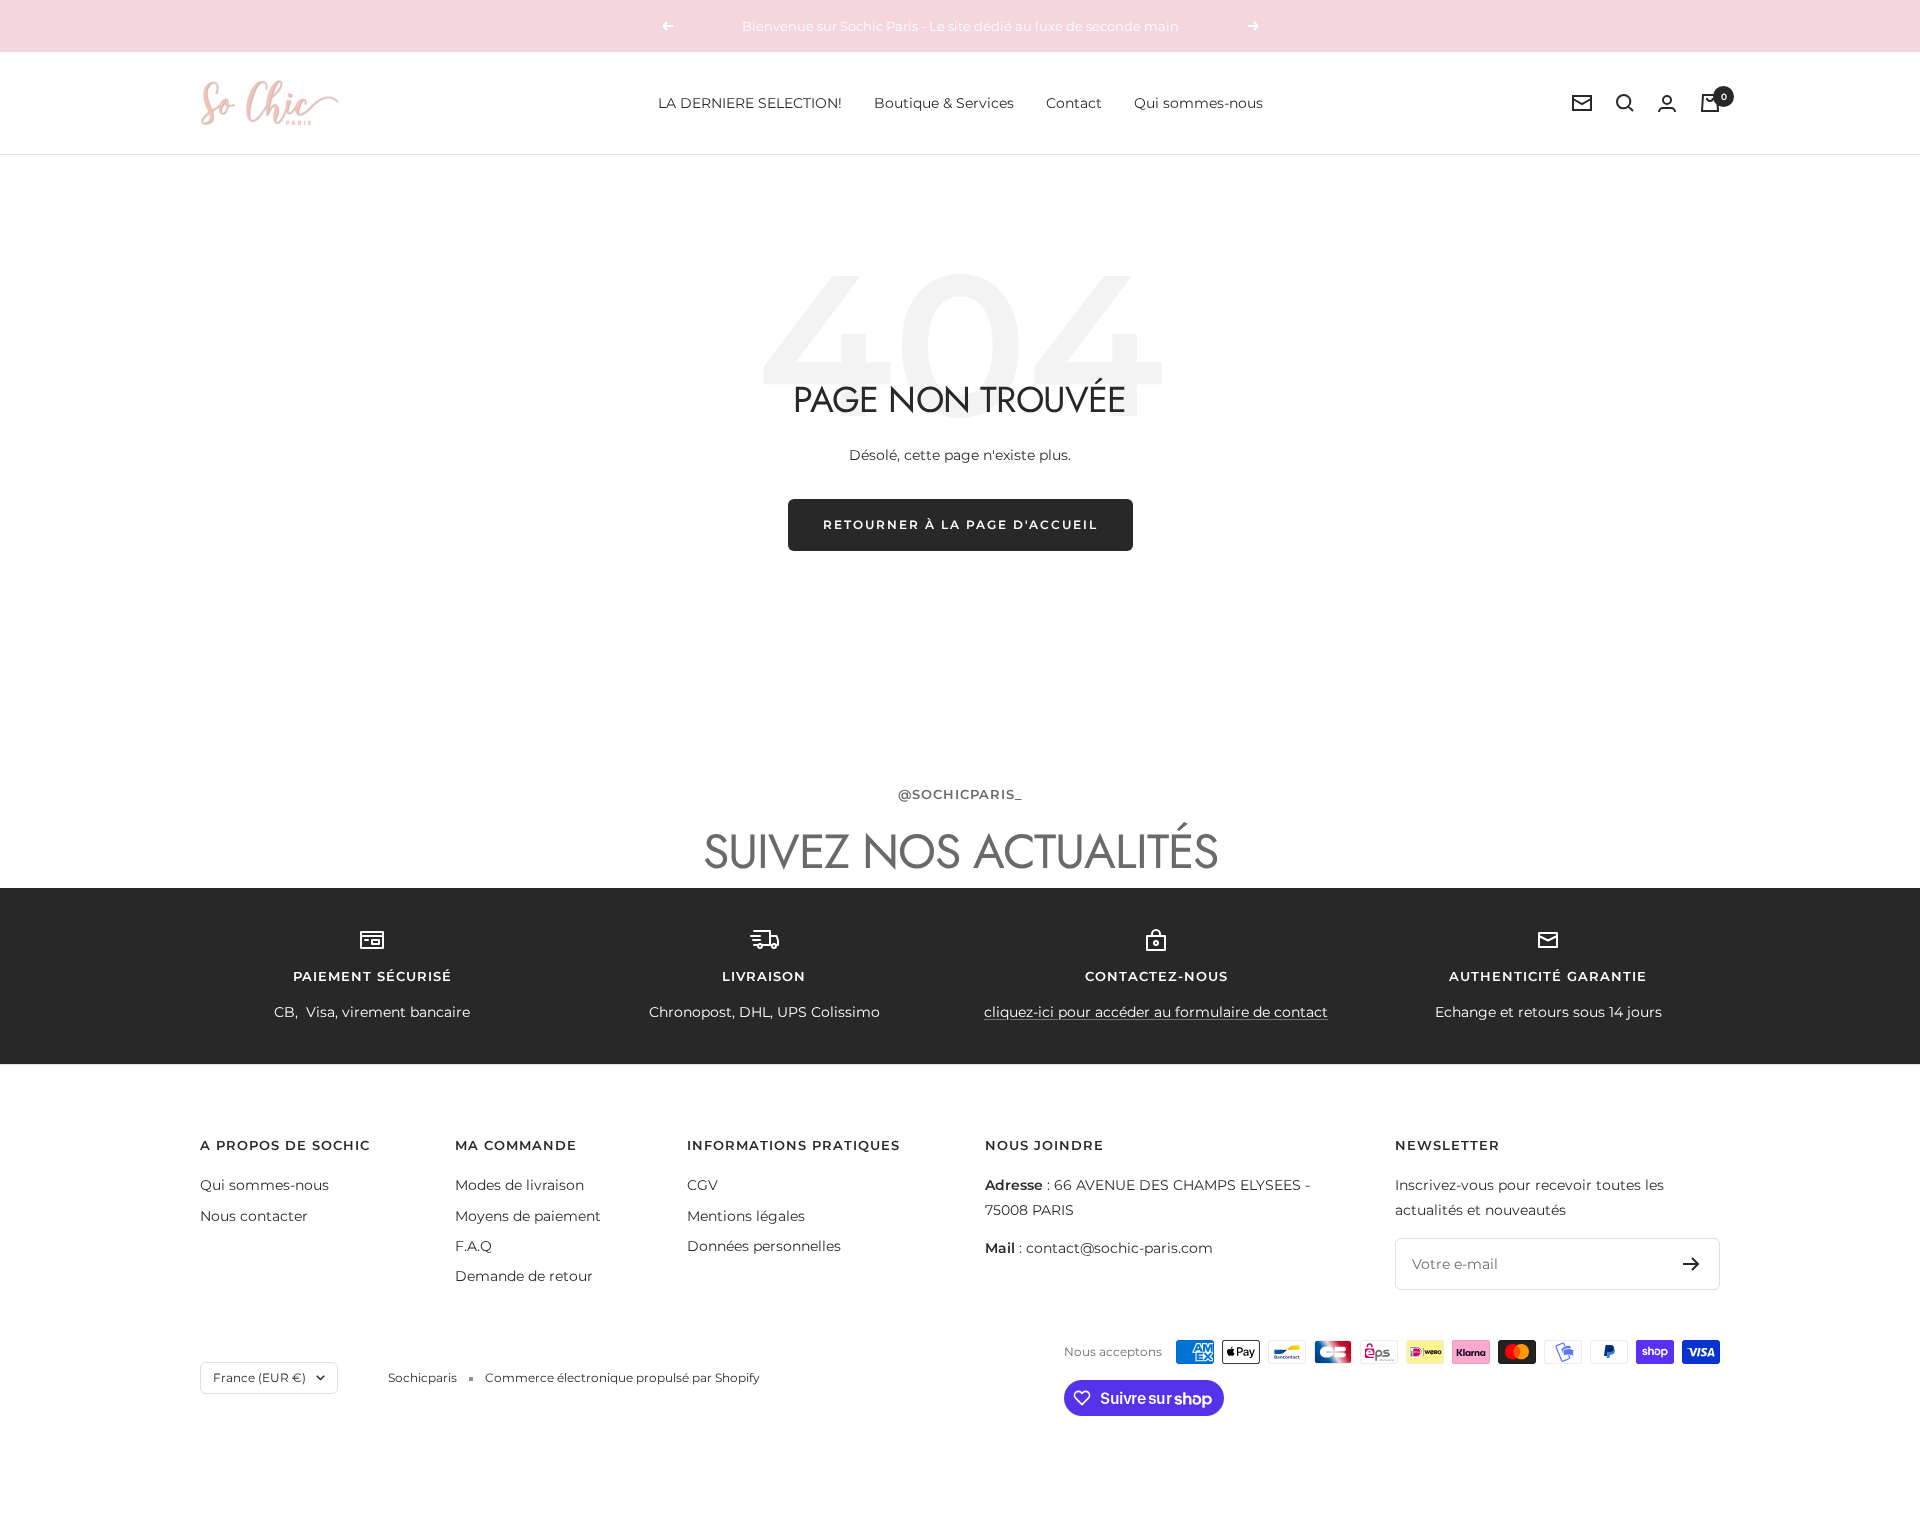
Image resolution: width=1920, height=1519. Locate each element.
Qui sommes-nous (1198, 103)
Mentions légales (746, 1216)
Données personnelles (764, 1246)
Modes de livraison (519, 1185)
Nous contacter (254, 1216)
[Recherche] (1625, 103)
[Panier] (1710, 103)
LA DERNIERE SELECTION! (750, 103)
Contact (1074, 103)
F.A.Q (473, 1246)
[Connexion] (1667, 103)
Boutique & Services (944, 103)
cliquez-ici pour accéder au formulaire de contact (1156, 1012)
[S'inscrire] (1691, 1264)
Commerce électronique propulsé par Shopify (622, 1377)
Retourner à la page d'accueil (960, 524)
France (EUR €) (259, 1377)
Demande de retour (524, 1276)
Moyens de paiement (528, 1216)
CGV (702, 1185)
